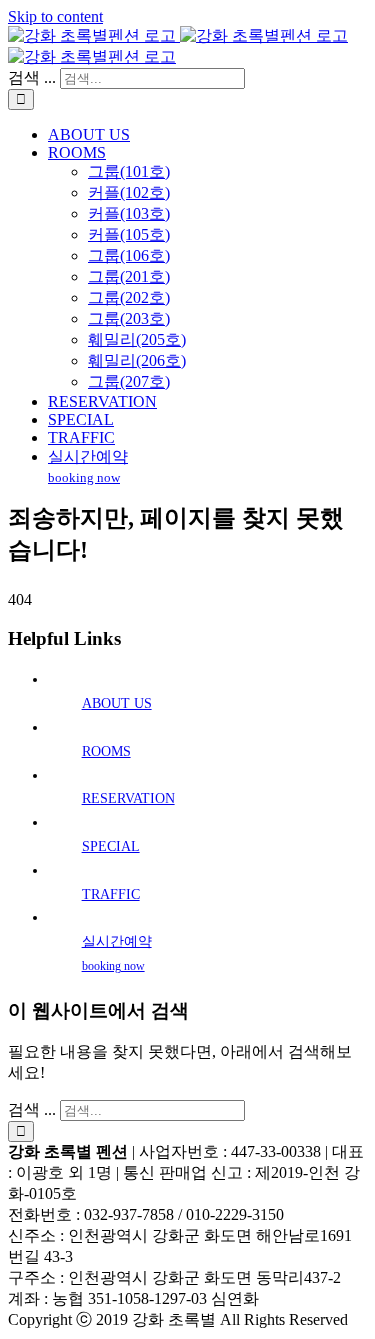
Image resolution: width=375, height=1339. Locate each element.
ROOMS (106, 751)
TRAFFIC (111, 894)
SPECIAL (111, 846)
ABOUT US (117, 703)
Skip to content (55, 16)
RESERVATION (128, 798)
